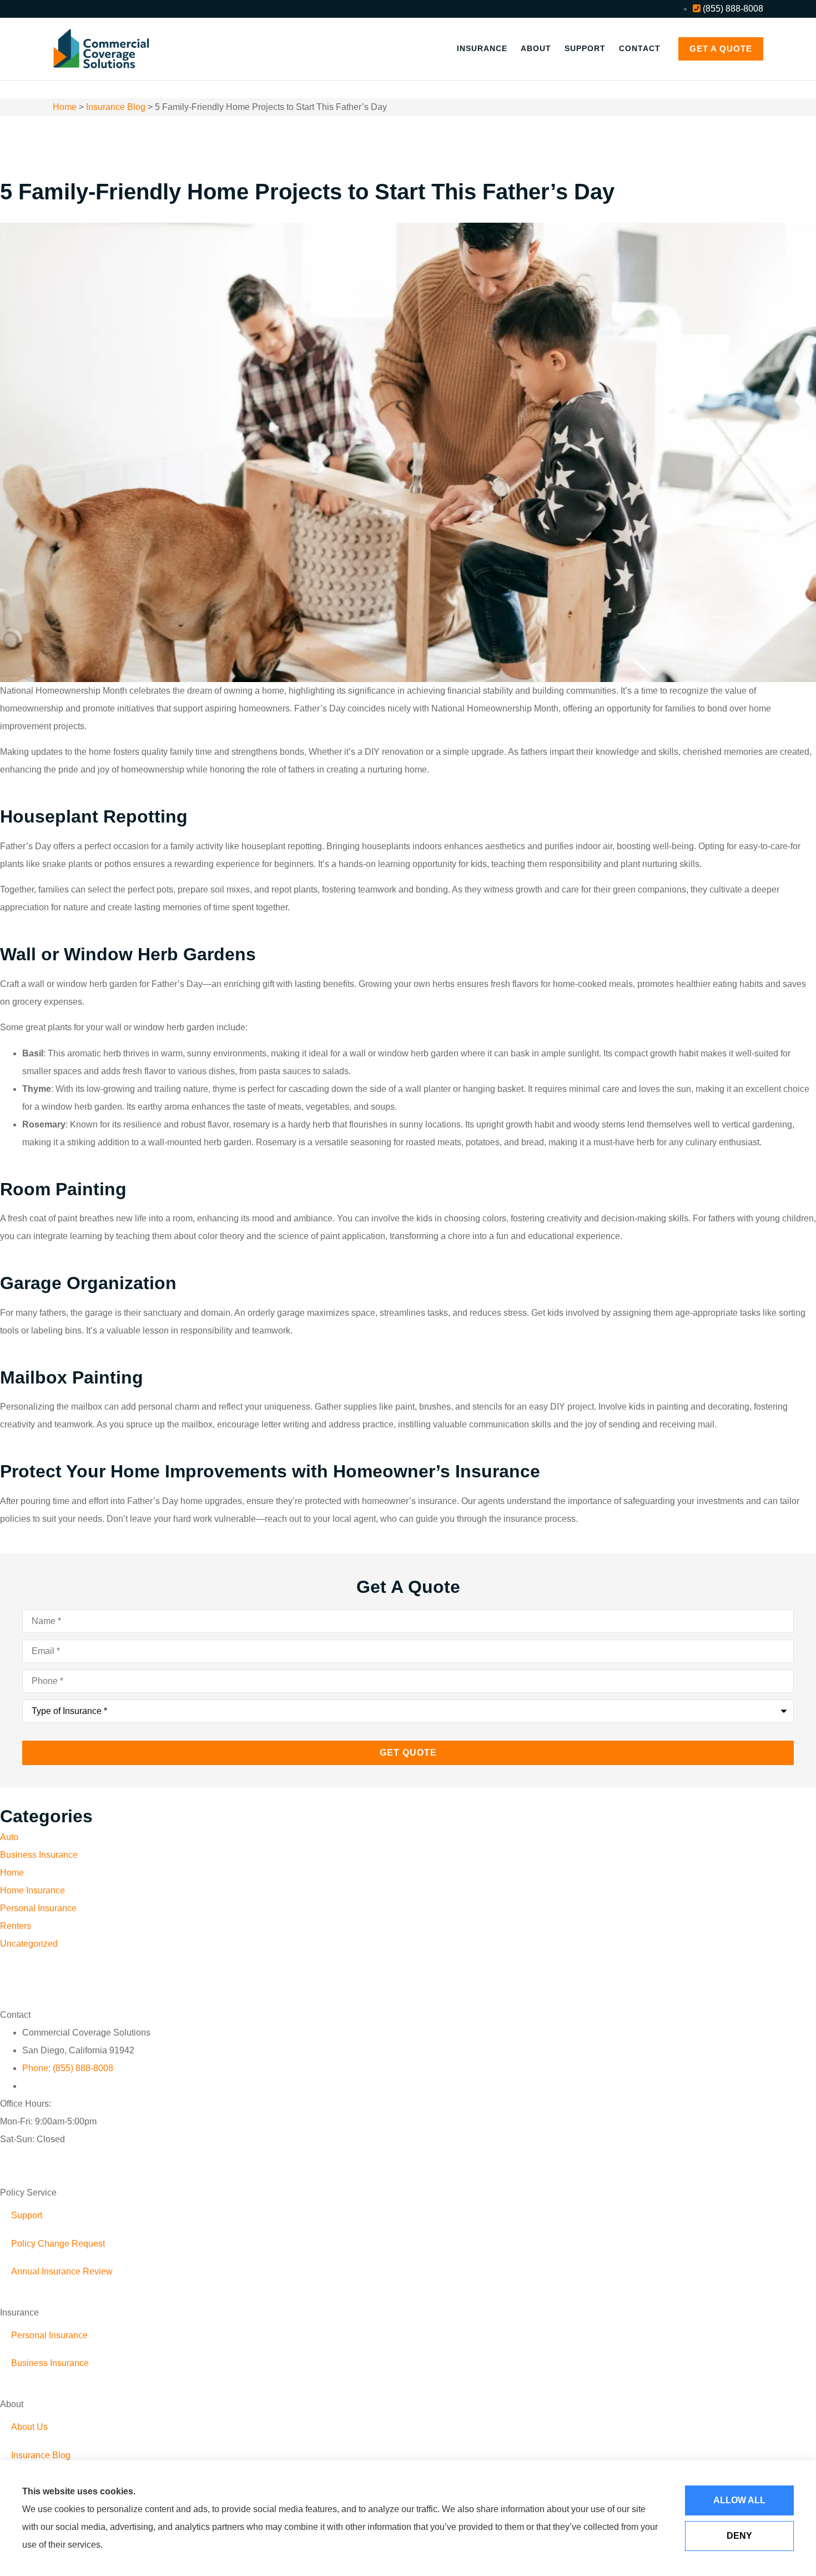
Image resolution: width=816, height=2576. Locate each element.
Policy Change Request (58, 2244)
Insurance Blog (116, 107)
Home (65, 107)
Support (585, 48)
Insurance (482, 48)
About (536, 48)
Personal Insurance (49, 2335)
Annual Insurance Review (62, 2271)
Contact (640, 48)
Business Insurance (50, 2363)
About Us (29, 2427)
